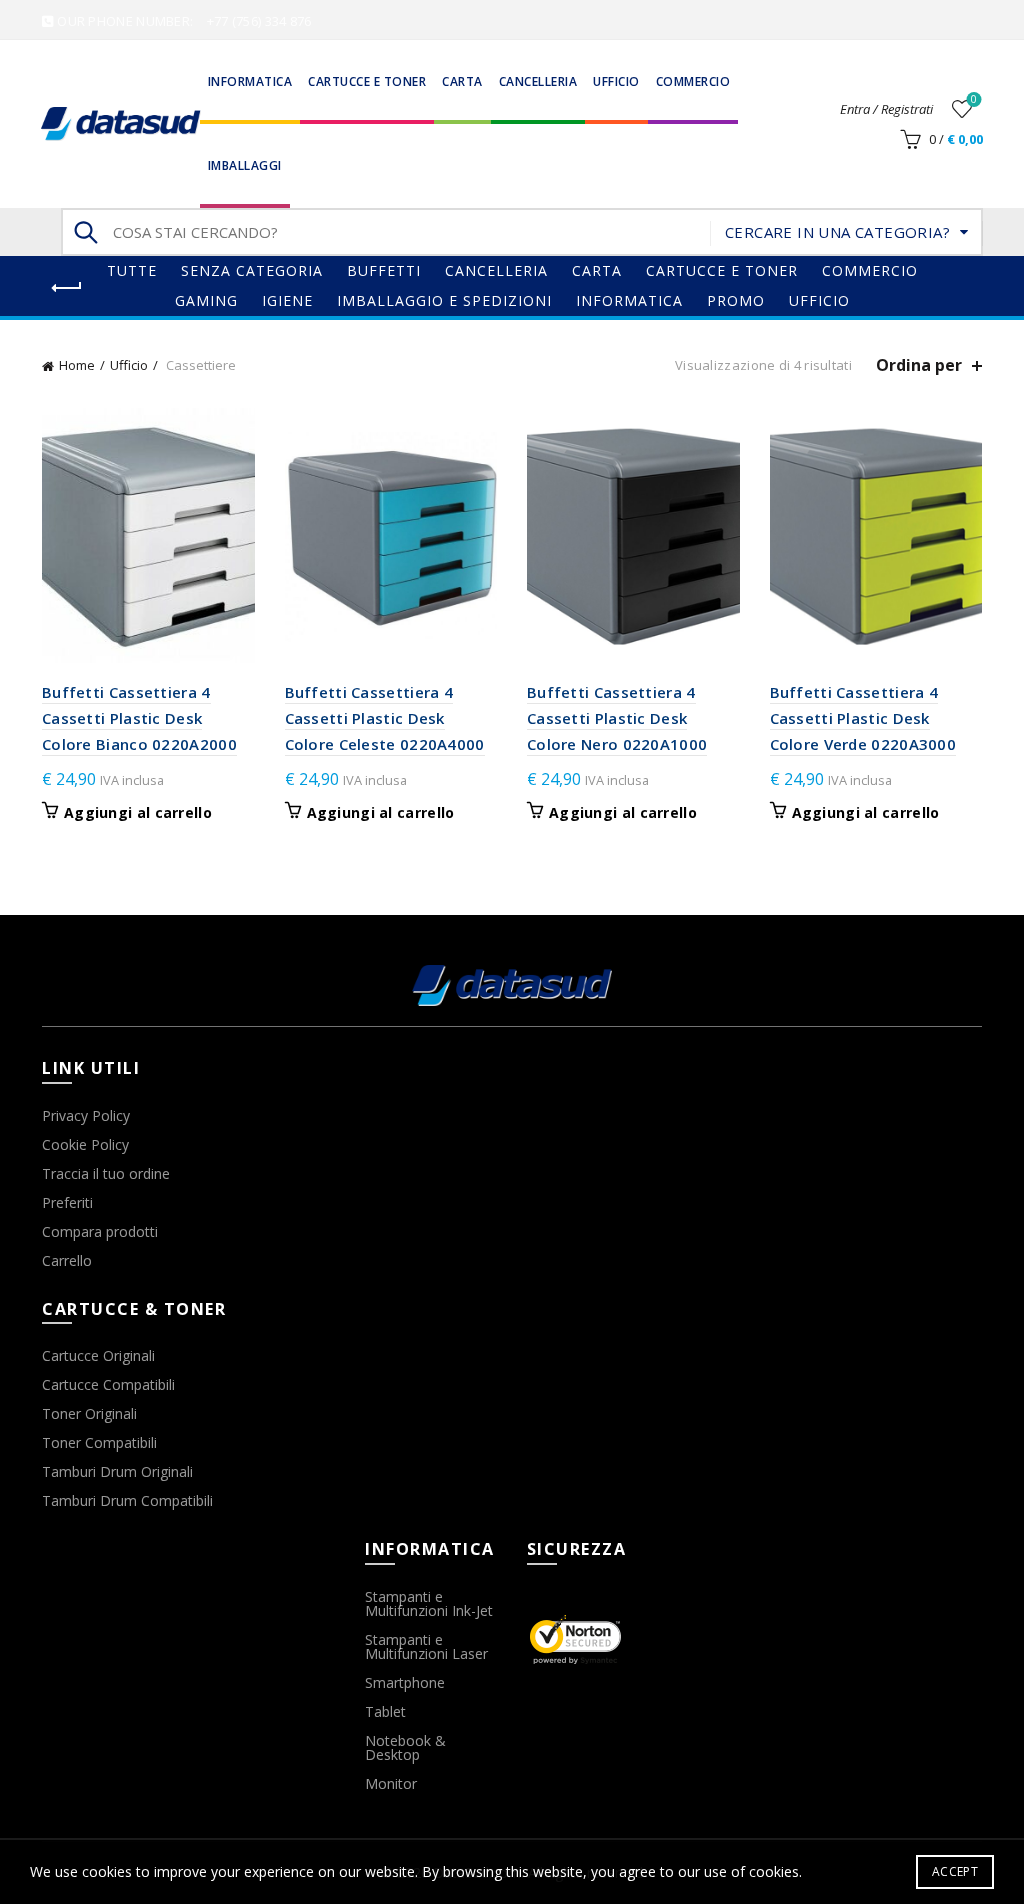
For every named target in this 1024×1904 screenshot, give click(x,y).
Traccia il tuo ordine (106, 1173)
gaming (206, 300)
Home (77, 365)
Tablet (385, 1711)
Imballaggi (245, 165)
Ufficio (616, 81)
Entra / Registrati (886, 109)
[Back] (67, 288)
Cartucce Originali (98, 1355)
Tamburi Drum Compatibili (127, 1500)
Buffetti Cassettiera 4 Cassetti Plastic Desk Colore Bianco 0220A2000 (139, 718)
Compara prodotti (100, 1231)
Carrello (67, 1260)
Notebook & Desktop (405, 1747)
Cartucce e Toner (367, 81)
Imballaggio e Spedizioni (444, 300)
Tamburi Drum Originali (117, 1471)
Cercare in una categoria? (837, 232)
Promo (736, 300)
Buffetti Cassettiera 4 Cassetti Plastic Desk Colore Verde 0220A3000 (863, 718)
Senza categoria (252, 270)
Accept (955, 1871)
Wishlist (974, 100)
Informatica (250, 81)
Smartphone (405, 1682)
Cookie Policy (85, 1144)
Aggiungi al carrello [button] (138, 813)
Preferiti (67, 1202)
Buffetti (384, 270)
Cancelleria (538, 81)
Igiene (287, 300)
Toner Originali (89, 1413)
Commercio (693, 81)
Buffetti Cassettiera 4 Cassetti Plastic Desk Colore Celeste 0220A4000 (385, 718)
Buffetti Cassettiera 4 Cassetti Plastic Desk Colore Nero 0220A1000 (617, 718)
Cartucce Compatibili (108, 1384)
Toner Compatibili (99, 1442)
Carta (462, 81)
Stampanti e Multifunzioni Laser (426, 1646)
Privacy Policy (86, 1115)
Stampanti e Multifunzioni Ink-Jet (429, 1603)
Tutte (132, 270)
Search (86, 232)
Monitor (391, 1783)
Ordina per (919, 365)
